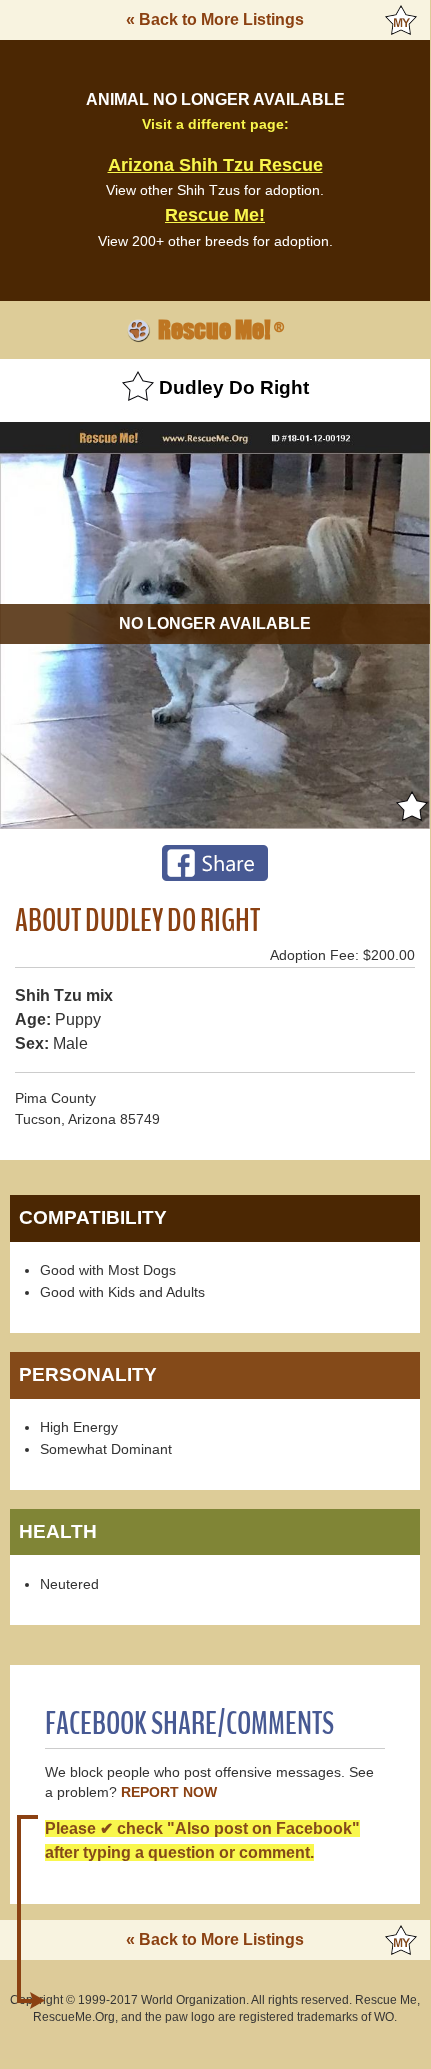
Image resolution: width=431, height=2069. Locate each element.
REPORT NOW (169, 1792)
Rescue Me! (215, 215)
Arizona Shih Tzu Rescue (215, 165)
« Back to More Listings (215, 19)
